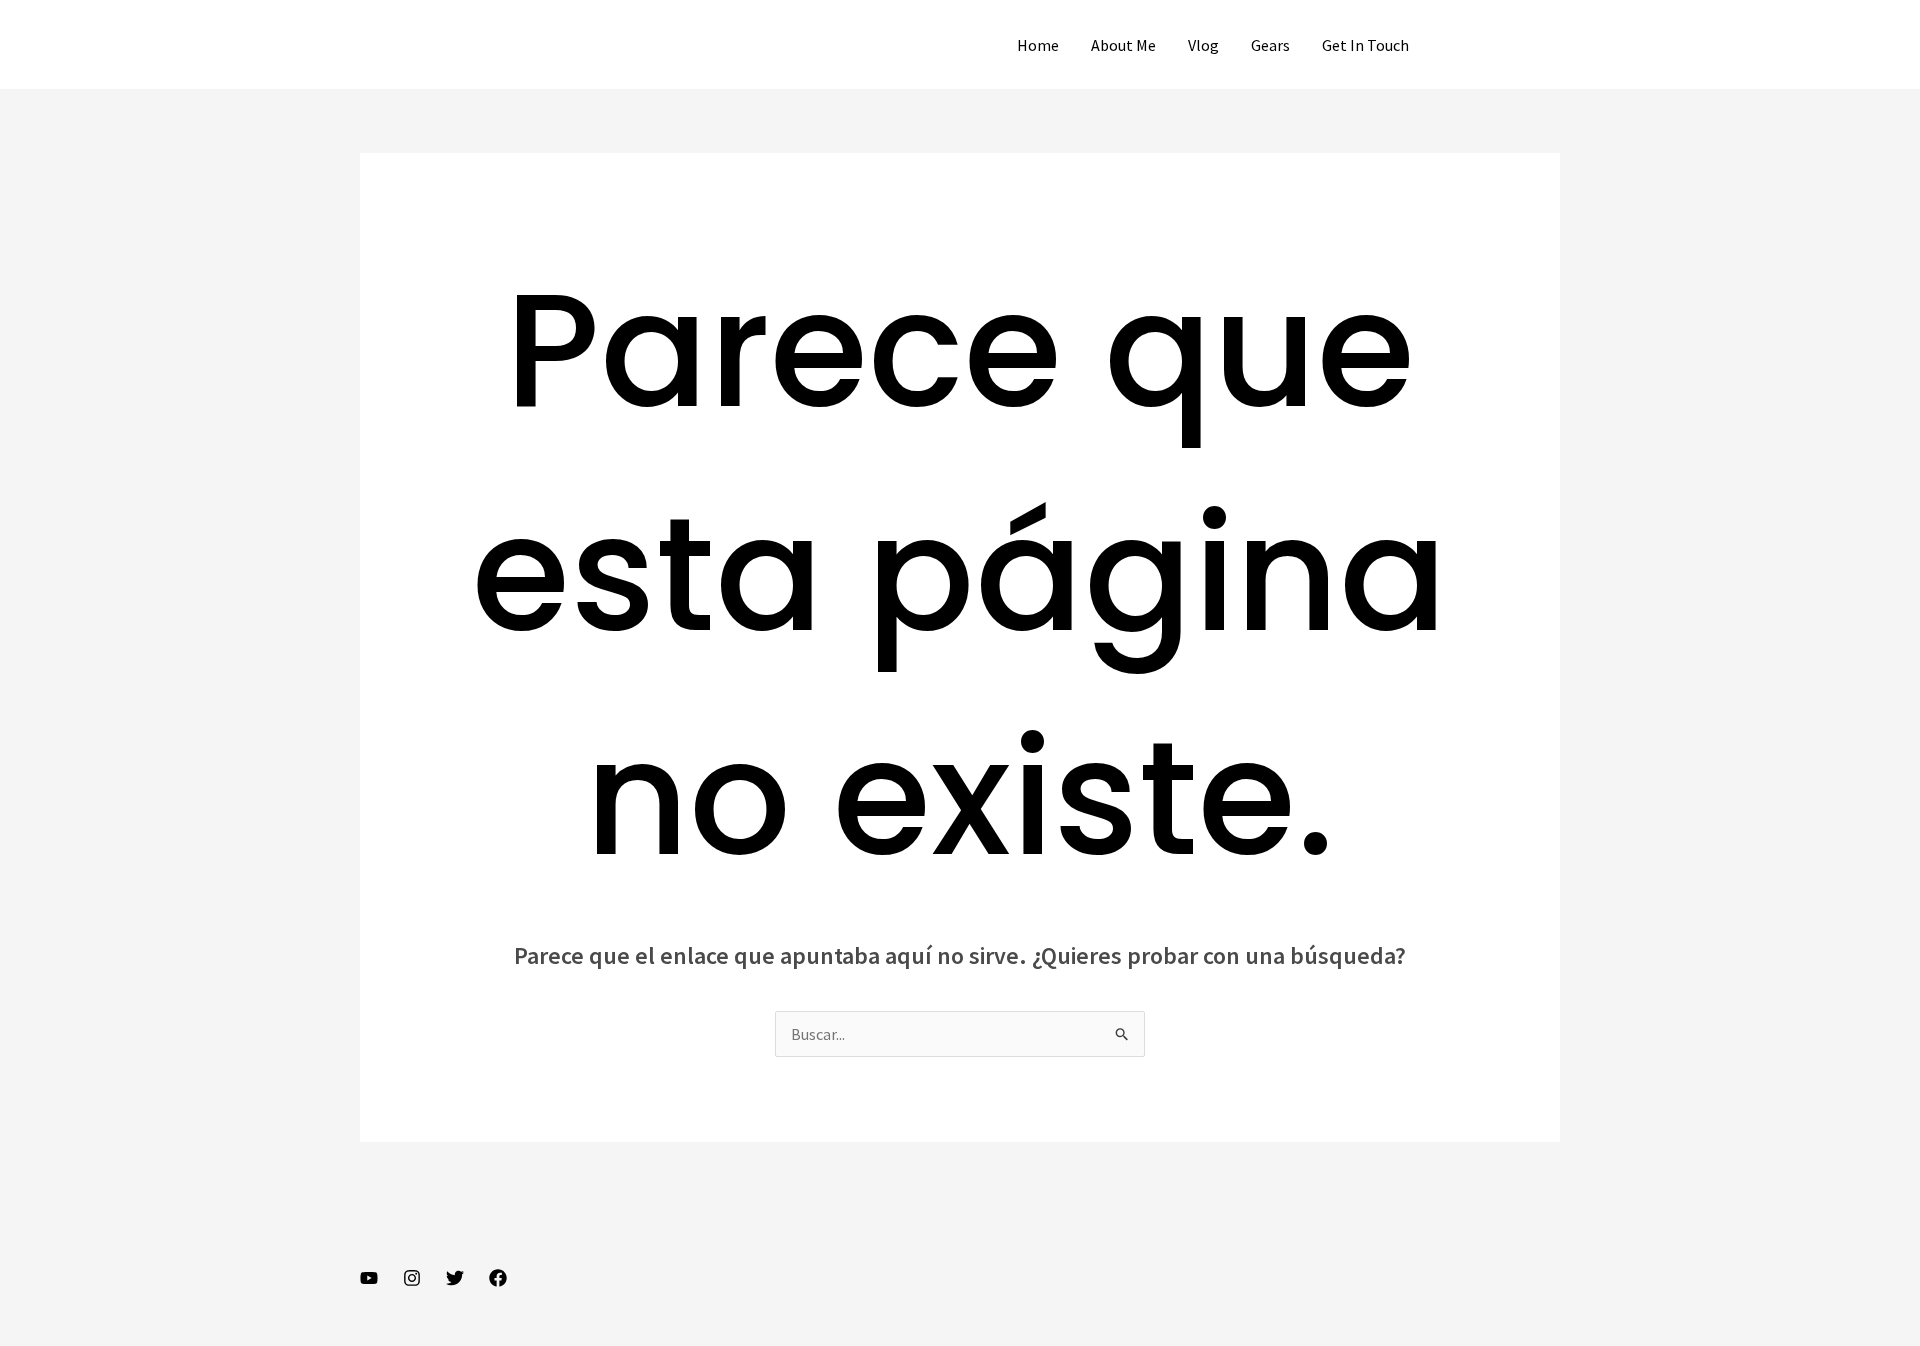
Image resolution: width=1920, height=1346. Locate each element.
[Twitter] (455, 1278)
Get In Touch (1365, 45)
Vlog (1203, 45)
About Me (1123, 45)
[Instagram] (412, 1278)
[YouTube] (369, 1278)
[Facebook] (498, 1278)
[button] (1502, 45)
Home (1038, 45)
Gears (1270, 45)
